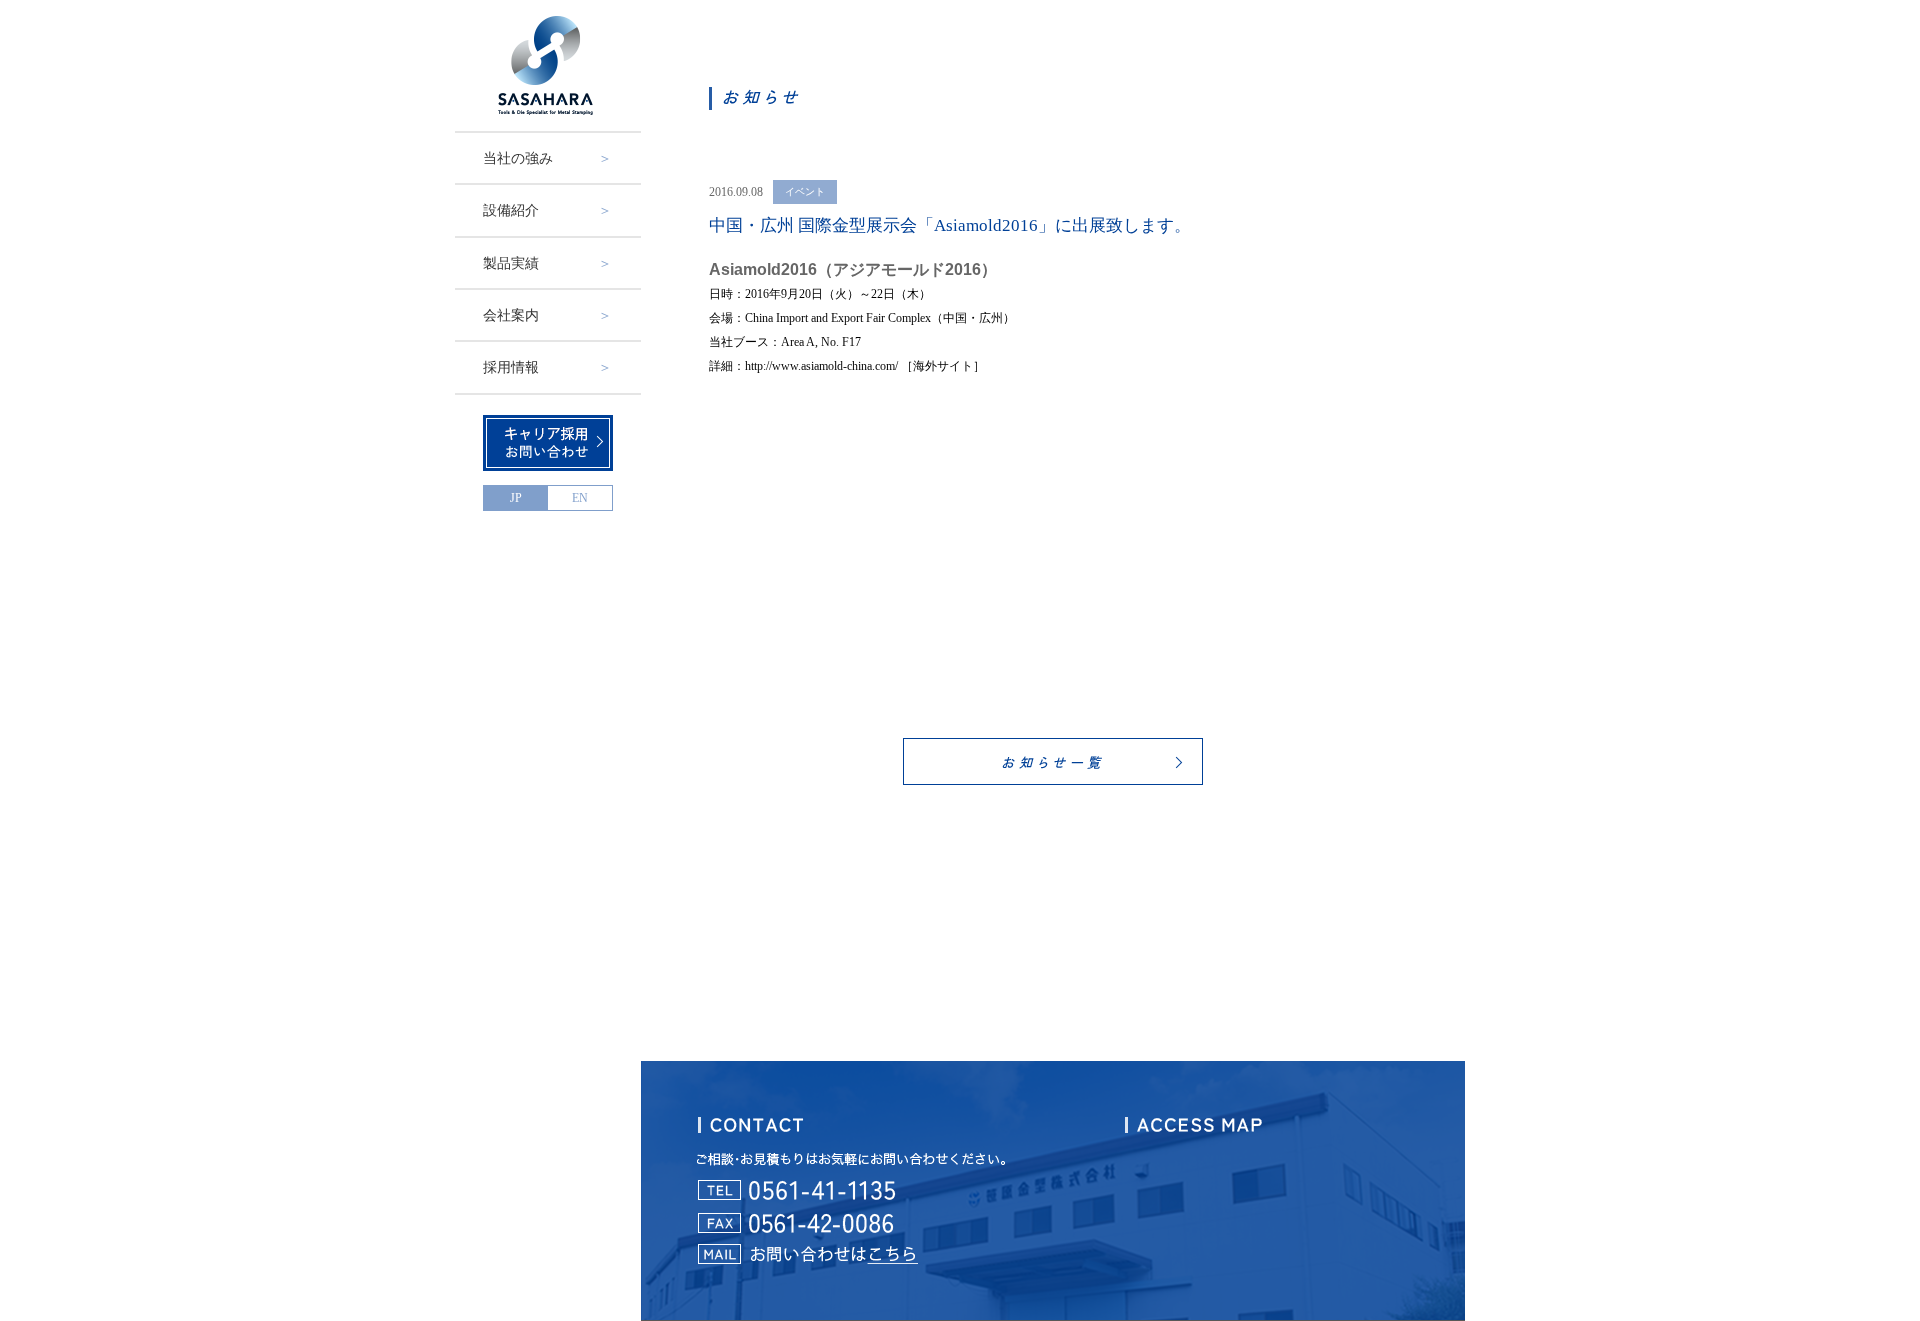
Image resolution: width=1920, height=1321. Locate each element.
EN (580, 498)
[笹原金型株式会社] (548, 65)
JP (516, 498)
